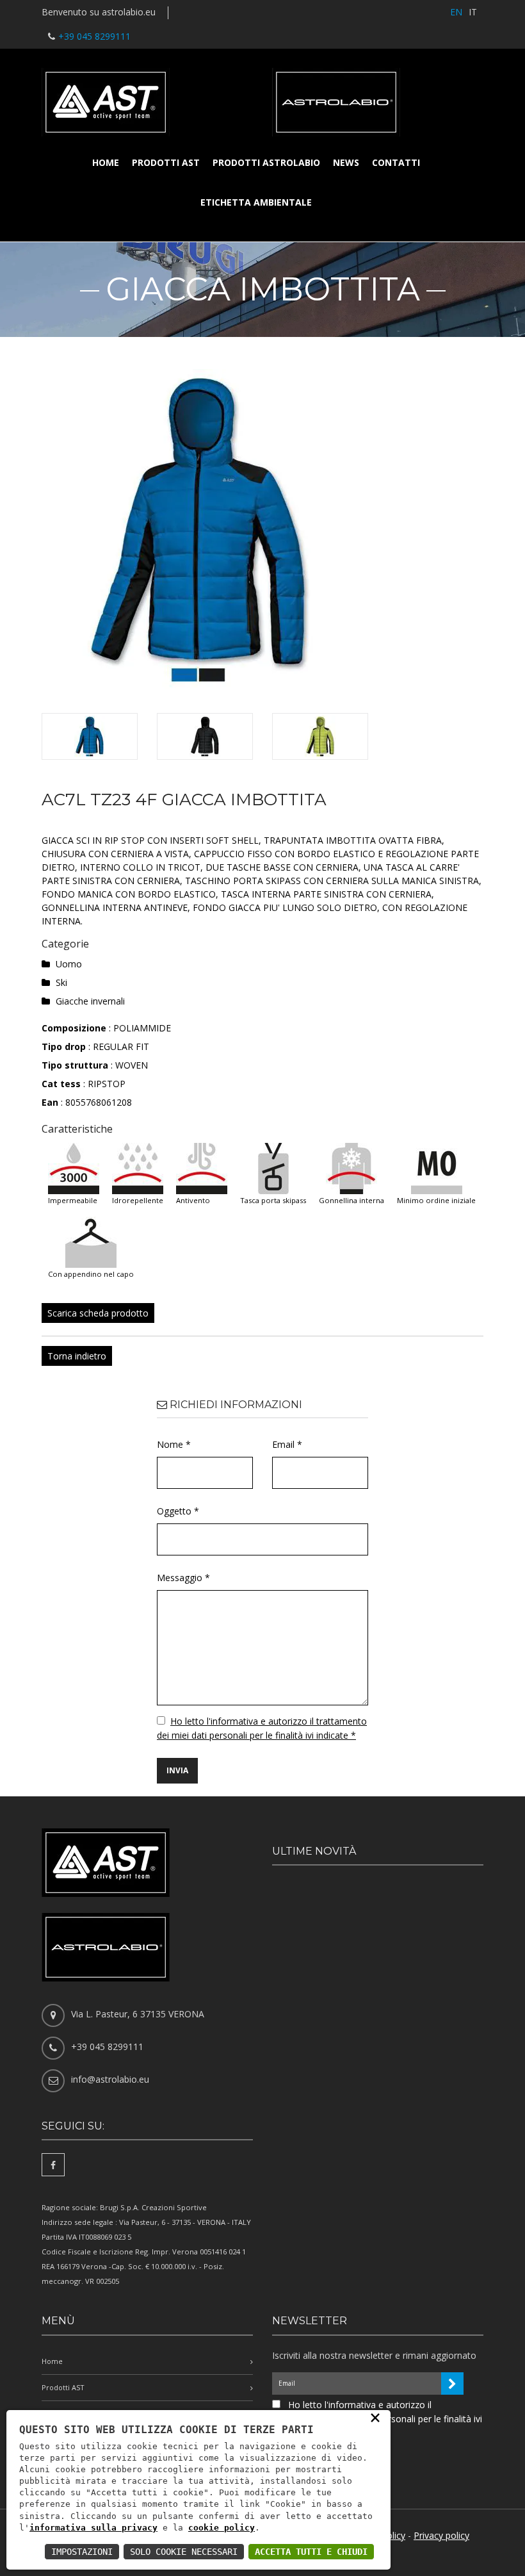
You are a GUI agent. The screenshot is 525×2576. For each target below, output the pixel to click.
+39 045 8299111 (94, 36)
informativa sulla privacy (93, 2528)
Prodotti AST (166, 162)
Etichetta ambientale (256, 202)
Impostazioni (82, 2552)
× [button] (375, 2417)
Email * (287, 1444)
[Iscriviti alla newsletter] (452, 2383)
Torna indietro (77, 1356)
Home (106, 162)
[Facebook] (53, 2165)
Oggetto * (178, 1511)
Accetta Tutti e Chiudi (311, 2552)
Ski (61, 982)
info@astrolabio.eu (110, 2079)
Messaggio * (183, 1578)
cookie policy (222, 2528)
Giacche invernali (90, 1001)
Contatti (396, 162)
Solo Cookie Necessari (184, 2552)
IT (473, 12)
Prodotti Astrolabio (266, 162)
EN (456, 12)
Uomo (69, 964)
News (346, 162)
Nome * (174, 1444)
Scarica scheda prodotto (98, 1313)
